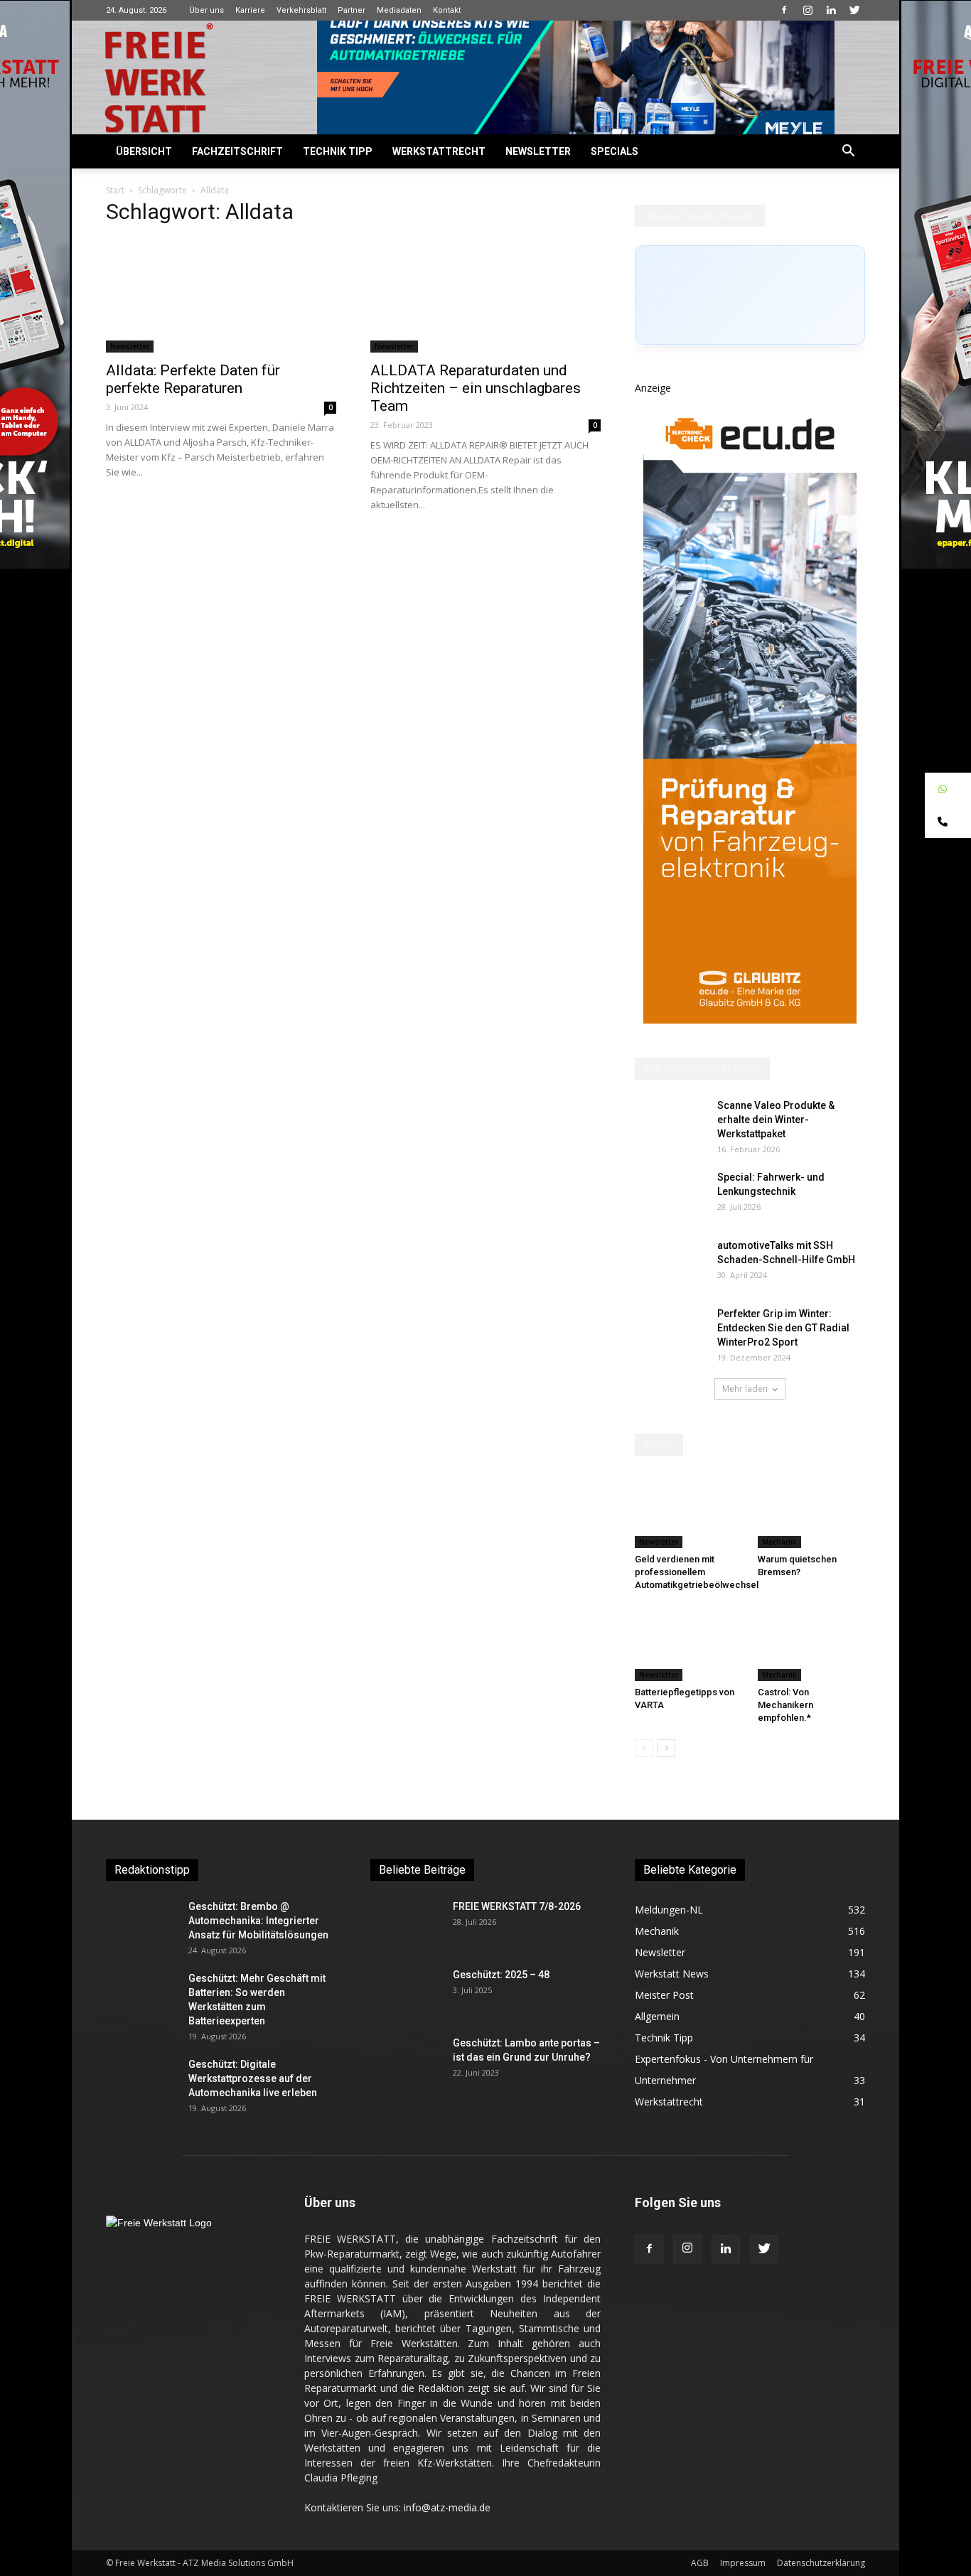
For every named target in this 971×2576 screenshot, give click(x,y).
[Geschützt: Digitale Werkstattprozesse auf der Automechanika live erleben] (141, 2082)
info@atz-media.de (447, 2507)
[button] (848, 152)
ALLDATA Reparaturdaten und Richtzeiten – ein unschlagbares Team (476, 388)
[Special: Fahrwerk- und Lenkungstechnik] (670, 1195)
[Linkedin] (831, 10)
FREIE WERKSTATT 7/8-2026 (517, 1906)
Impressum (743, 2563)
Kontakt (447, 10)
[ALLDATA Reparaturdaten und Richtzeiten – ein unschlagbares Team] (485, 296)
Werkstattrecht (439, 151)
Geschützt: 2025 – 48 (501, 1975)
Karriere (250, 10)
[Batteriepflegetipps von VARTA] (689, 1644)
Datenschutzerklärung (821, 2563)
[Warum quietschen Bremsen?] (812, 1511)
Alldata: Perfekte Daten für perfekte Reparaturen (193, 379)
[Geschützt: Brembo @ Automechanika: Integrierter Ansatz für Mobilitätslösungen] (141, 1924)
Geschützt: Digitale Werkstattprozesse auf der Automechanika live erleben (253, 2078)
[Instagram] (808, 10)
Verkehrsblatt (301, 10)
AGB (700, 2563)
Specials (615, 151)
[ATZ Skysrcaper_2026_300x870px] (750, 1020)
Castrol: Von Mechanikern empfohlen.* (785, 1705)
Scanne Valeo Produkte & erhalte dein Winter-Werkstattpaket (776, 1120)
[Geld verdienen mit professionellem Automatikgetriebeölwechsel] (689, 1511)
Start (115, 190)
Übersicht (144, 151)
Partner (352, 10)
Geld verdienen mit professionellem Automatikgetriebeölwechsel (697, 1572)
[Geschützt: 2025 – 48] (406, 1992)
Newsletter (538, 151)
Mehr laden (745, 1389)
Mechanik (779, 1542)
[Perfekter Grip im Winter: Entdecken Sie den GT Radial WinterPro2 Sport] (670, 1331)
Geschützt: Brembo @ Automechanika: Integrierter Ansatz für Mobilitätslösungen (258, 1921)
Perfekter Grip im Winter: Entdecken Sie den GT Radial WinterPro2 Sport (783, 1328)
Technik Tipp (338, 151)
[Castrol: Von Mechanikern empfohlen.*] (812, 1644)
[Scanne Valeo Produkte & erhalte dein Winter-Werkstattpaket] (670, 1123)
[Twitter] (854, 10)
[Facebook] (784, 10)
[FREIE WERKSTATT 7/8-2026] (406, 1924)
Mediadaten (399, 10)
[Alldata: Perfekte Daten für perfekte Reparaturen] (221, 296)
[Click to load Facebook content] (750, 295)
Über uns (206, 10)
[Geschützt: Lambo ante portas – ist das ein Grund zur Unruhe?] (406, 2061)
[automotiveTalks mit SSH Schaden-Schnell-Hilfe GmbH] (670, 1263)
